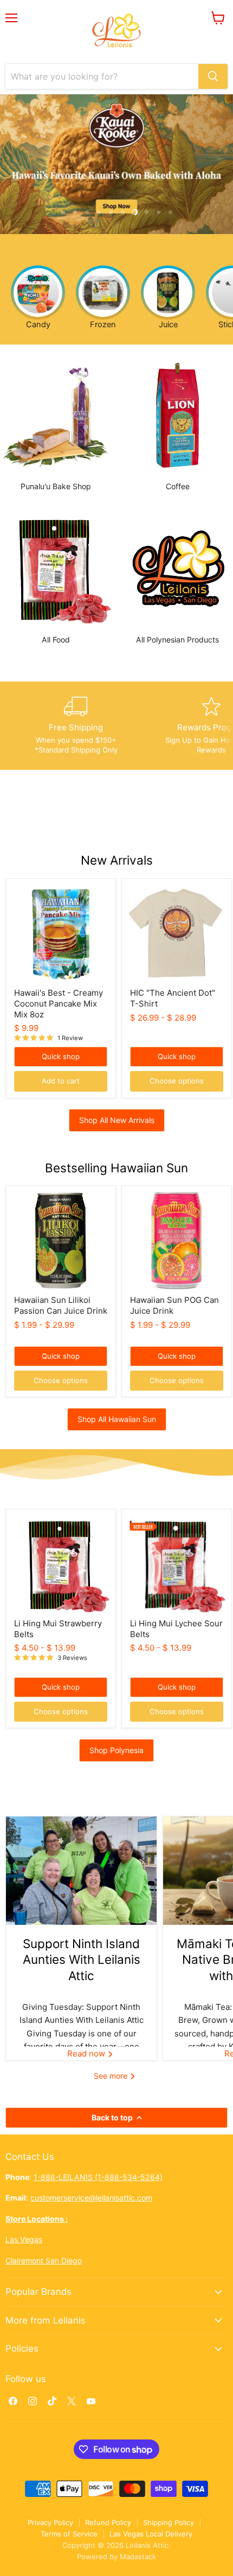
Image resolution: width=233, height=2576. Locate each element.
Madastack (138, 2556)
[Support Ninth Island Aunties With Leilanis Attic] (81, 1871)
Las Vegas (24, 2239)
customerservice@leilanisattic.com (91, 2198)
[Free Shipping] (76, 726)
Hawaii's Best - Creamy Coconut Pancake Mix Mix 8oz (59, 1003)
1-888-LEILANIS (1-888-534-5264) (98, 2177)
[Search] (213, 76)
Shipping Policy (169, 2522)
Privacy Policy (50, 2522)
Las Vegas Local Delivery (151, 2534)
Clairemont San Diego (44, 2260)
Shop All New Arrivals (117, 1120)
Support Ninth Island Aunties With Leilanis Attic (82, 1959)
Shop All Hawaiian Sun (117, 1419)
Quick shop (61, 1056)
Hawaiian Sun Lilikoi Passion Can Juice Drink (61, 1305)
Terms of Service (69, 2534)
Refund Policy (108, 2522)
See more (112, 2076)
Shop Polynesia (116, 1750)
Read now (87, 2053)
